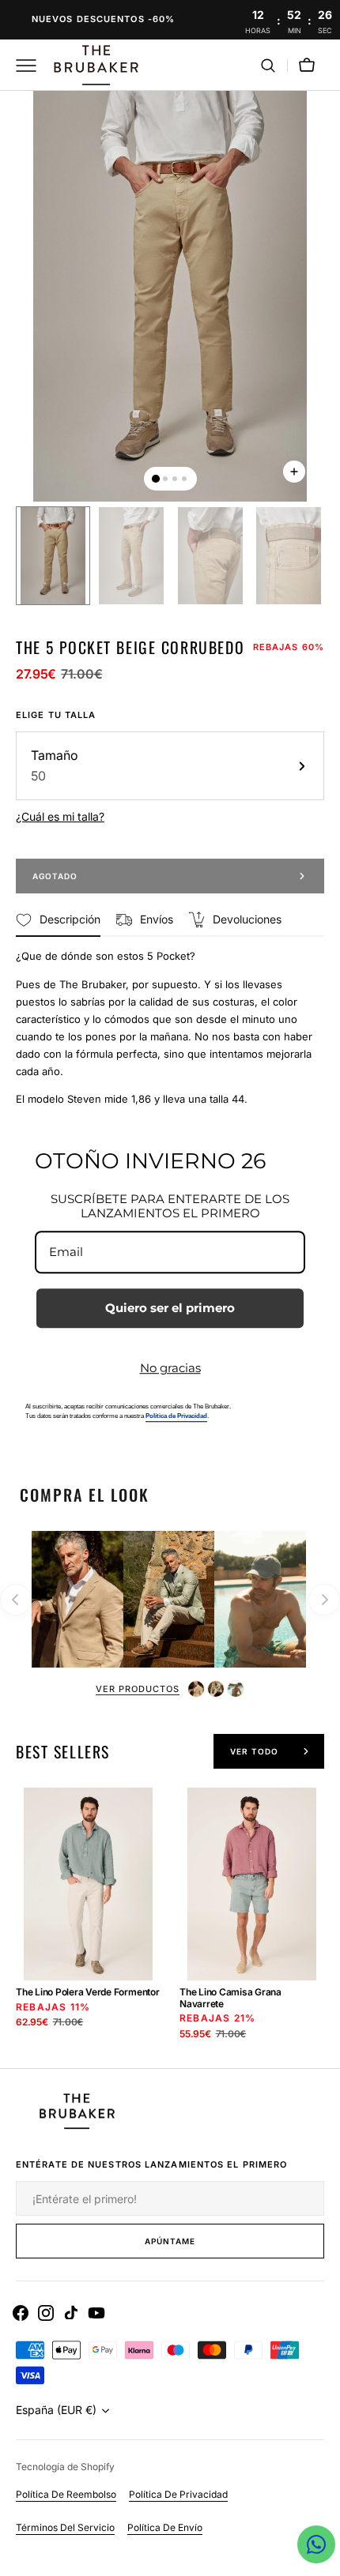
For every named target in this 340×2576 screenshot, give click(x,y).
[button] (268, 66)
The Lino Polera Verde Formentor (88, 1992)
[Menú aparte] (32, 66)
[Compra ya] (170, 20)
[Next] (324, 1600)
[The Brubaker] (95, 65)
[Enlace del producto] (88, 1927)
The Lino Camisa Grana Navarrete (230, 1998)
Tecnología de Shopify (65, 2467)
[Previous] (16, 1600)
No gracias (170, 1368)
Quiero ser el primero (170, 1308)
